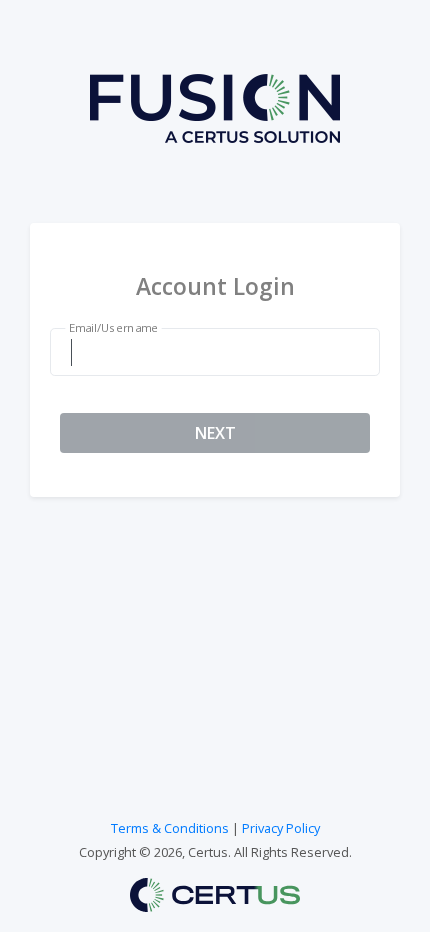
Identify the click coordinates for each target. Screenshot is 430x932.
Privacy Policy (281, 828)
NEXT (215, 433)
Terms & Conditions (170, 828)
